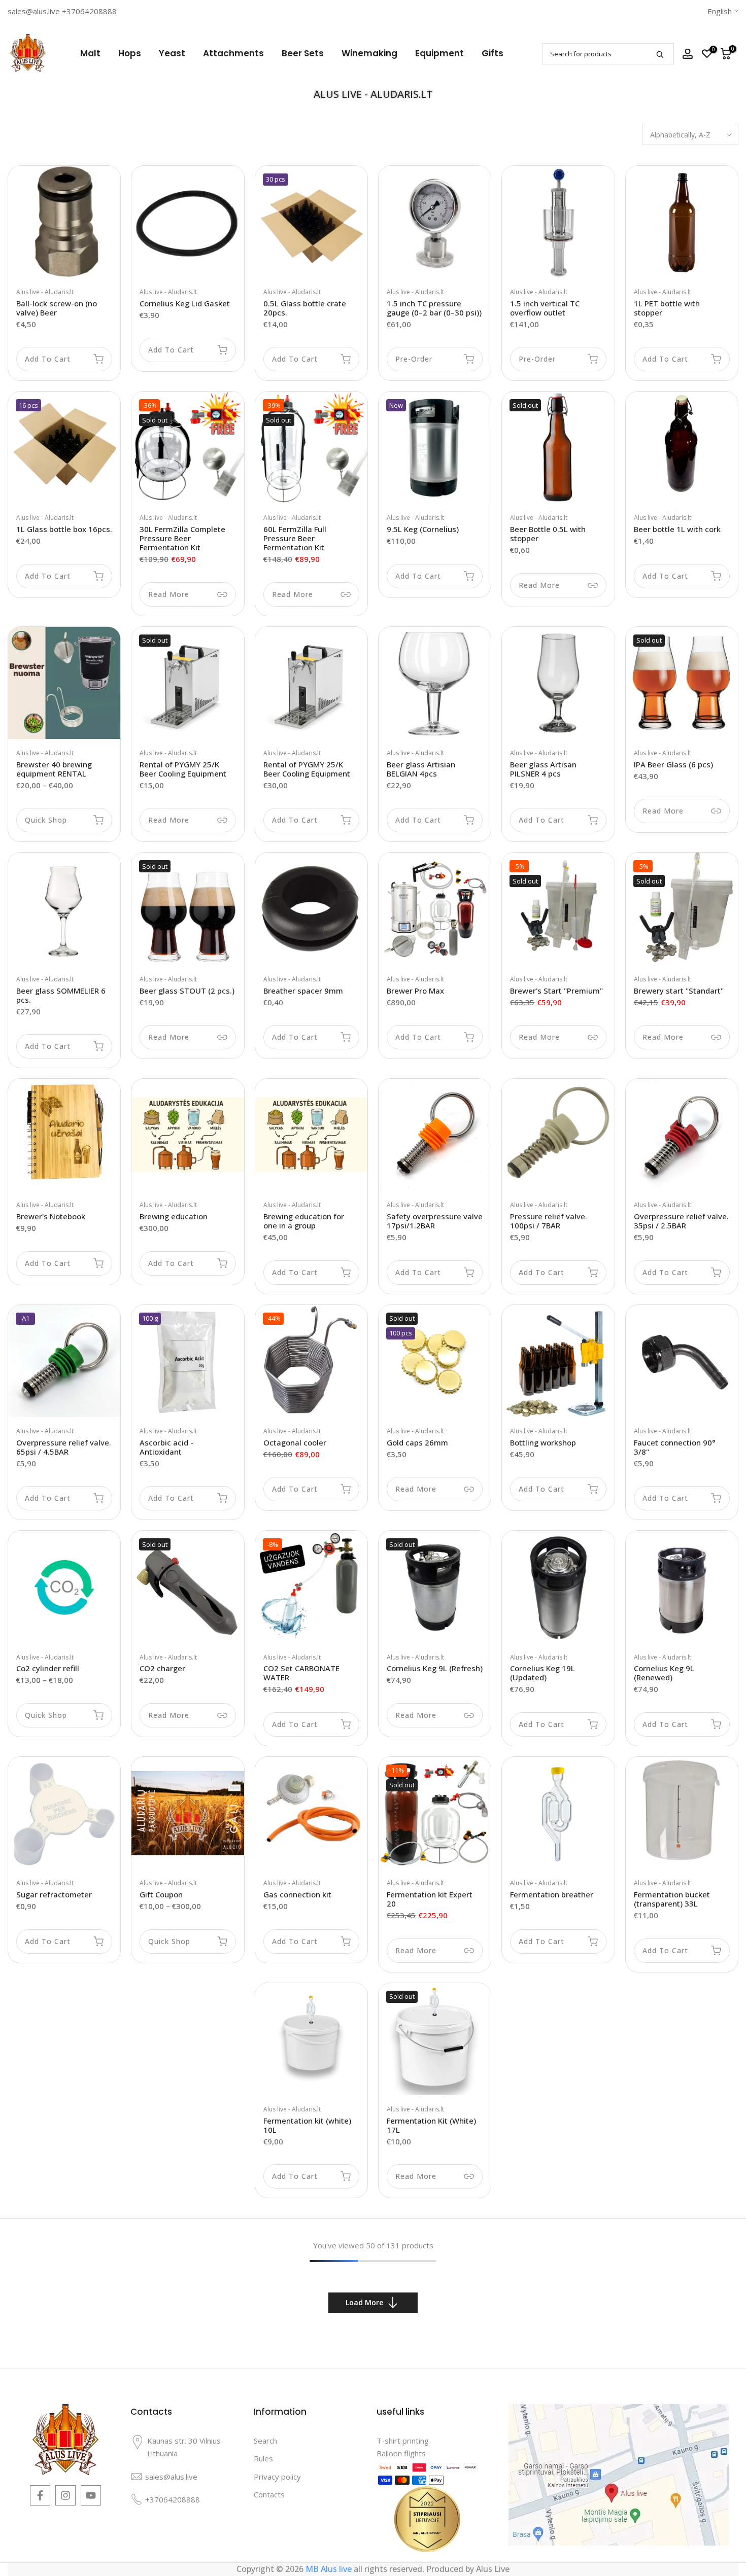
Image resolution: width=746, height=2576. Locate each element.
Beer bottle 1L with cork (677, 529)
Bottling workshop (543, 1442)
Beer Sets (303, 53)
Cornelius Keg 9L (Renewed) (664, 1673)
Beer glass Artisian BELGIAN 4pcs (421, 769)
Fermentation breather (552, 1894)
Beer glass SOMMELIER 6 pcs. (61, 995)
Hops (130, 53)
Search (265, 2441)
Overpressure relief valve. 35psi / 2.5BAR (681, 1221)
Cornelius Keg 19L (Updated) (542, 1673)
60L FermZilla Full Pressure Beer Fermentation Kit (295, 538)
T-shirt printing (403, 2441)
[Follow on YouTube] (91, 2495)
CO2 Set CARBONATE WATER (301, 1673)
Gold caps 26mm (417, 1442)
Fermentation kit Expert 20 (430, 1899)
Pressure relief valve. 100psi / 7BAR (549, 1221)
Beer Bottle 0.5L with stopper (548, 534)
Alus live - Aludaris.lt (45, 292)
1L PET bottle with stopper (667, 308)
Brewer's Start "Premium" (556, 991)
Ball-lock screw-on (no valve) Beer (57, 308)
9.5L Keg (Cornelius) (423, 529)
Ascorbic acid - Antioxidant (166, 1447)
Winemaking (369, 53)
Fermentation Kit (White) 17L (431, 2125)
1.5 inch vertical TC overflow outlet (545, 308)
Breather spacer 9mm (303, 991)
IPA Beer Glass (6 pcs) (673, 764)
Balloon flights (401, 2453)
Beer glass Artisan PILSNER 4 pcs (543, 769)
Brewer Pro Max (415, 991)
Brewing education (174, 1216)
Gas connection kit (297, 1894)
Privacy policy (277, 2477)
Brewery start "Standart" (679, 991)
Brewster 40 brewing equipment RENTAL (54, 769)
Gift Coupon (161, 1894)
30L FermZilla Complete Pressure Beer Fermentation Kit (182, 538)
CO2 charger (162, 1668)
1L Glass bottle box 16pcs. (64, 529)
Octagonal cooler (295, 1442)
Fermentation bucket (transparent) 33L (672, 1899)
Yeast (172, 53)
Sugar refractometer (54, 1894)
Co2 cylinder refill (48, 1668)
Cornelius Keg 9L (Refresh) (435, 1668)
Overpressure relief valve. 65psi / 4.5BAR (64, 1447)
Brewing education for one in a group (304, 1221)
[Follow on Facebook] (40, 2495)
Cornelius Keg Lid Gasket (185, 303)
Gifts (493, 53)
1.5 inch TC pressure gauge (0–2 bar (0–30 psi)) (434, 308)
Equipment (439, 53)
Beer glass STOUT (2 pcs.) (187, 991)
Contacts (269, 2494)
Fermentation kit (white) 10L (307, 2125)
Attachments (233, 53)
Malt (90, 53)
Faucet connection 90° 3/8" (675, 1447)
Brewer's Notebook (51, 1216)
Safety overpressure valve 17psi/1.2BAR (435, 1221)
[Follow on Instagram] (65, 2495)
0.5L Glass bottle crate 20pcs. (305, 308)
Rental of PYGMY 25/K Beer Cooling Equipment (183, 769)
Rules (263, 2458)
